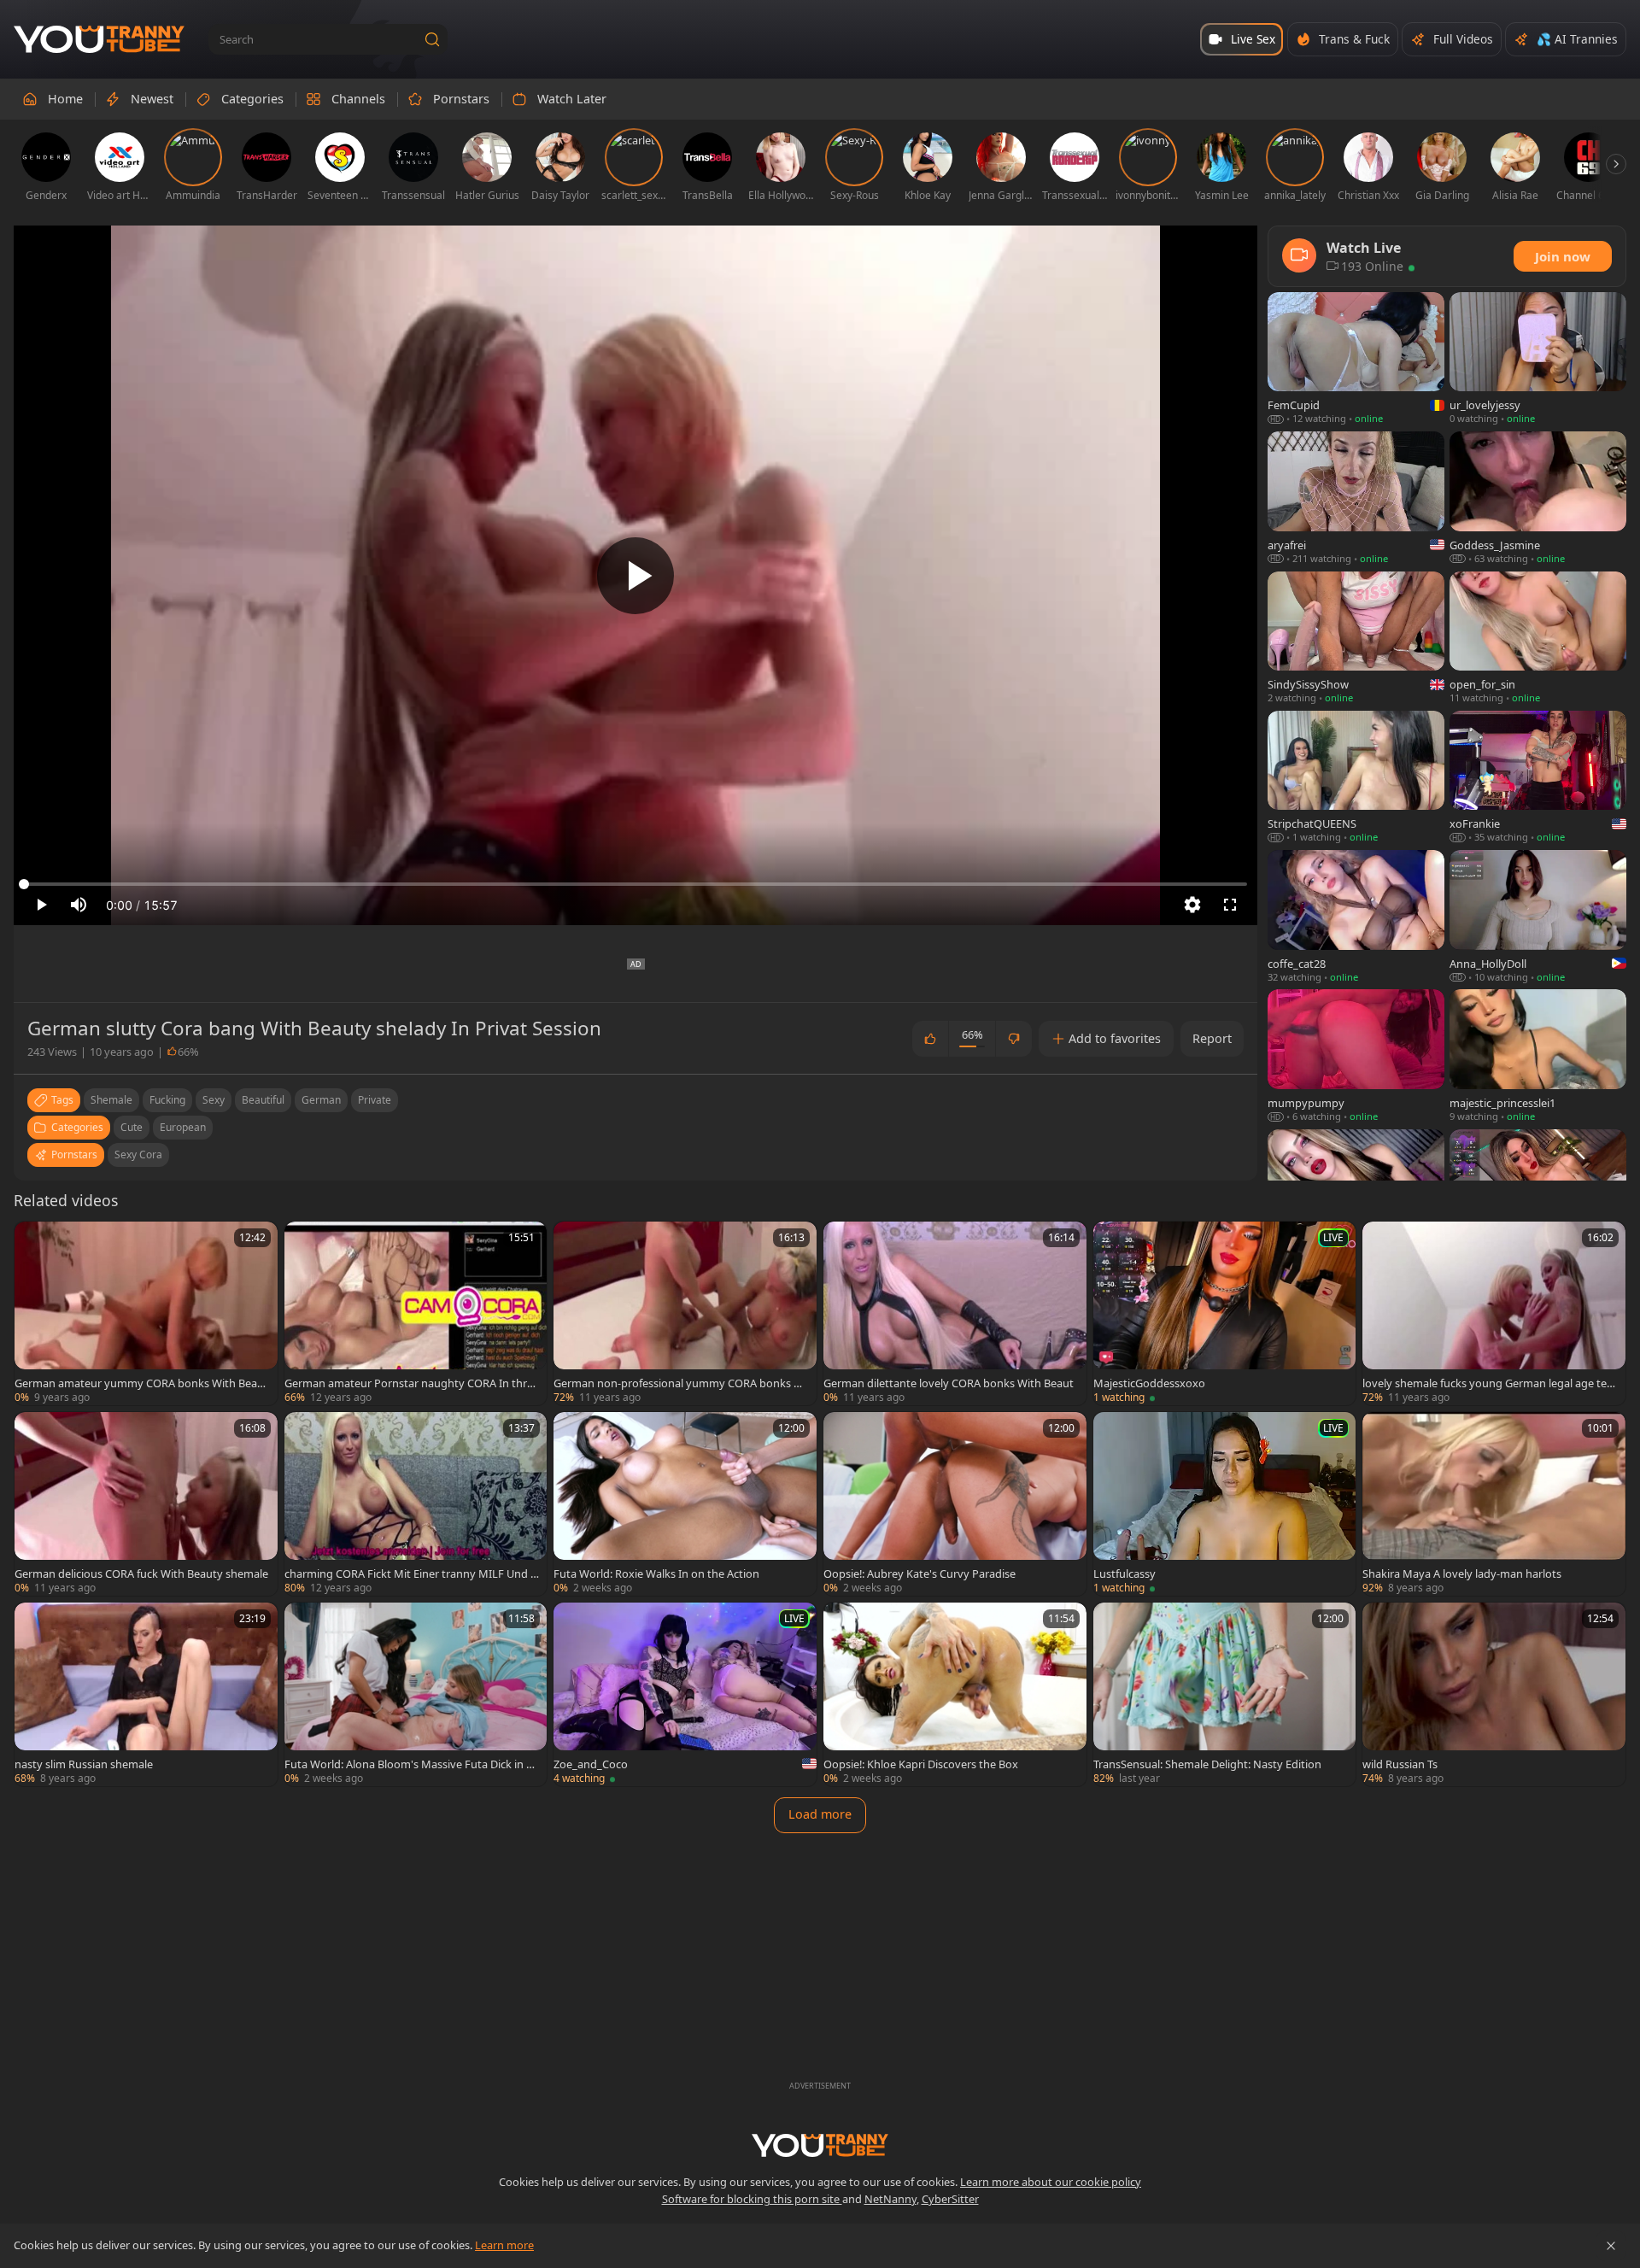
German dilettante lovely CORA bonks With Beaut (949, 1383)
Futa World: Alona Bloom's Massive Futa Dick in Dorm (409, 1764)
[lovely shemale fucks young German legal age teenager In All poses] (1494, 1313)
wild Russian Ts (1400, 1764)
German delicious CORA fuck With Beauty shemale (141, 1574)
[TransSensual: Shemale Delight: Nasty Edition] (1225, 1694)
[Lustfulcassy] (1225, 1504)
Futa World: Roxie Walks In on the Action (656, 1574)
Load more (820, 1814)
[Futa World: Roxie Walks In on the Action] (685, 1504)
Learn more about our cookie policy (1051, 2182)
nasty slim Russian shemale (84, 1764)
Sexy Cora (138, 1155)
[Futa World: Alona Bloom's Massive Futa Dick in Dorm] (416, 1694)
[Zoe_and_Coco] (685, 1694)
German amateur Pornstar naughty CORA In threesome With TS (412, 1383)
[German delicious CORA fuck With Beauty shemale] (146, 1504)
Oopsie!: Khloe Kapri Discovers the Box (921, 1764)
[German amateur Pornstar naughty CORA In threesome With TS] (416, 1313)
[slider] (635, 884)
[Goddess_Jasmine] (1538, 498)
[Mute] (79, 905)
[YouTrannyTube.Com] (99, 40)
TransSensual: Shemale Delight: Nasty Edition (1207, 1764)
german (321, 1100)
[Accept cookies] (1611, 2246)
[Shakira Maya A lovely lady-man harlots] (1494, 1504)
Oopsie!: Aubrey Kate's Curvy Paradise (920, 1574)
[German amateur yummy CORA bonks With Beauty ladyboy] (146, 1313)
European (183, 1127)
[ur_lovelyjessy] (1538, 359)
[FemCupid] (1356, 359)
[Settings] (1192, 905)
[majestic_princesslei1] (1538, 1056)
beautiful (263, 1100)
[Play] (635, 576)
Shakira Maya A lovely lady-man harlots (1462, 1574)
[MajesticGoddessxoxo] (1225, 1313)
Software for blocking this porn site (752, 2199)
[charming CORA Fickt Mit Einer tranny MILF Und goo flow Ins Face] (416, 1504)
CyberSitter (950, 2199)
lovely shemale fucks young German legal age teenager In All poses (1488, 1383)
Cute (132, 1127)
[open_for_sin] (1538, 639)
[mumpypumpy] (1356, 1056)
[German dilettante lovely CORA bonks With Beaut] (955, 1313)
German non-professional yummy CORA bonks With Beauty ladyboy (680, 1383)
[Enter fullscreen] (1230, 905)
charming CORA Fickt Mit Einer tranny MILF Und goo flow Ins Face (411, 1574)
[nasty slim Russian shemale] (146, 1694)
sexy (214, 1100)
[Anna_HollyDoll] (1538, 917)
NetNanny (890, 2199)
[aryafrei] (1356, 498)
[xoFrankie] (1538, 778)
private (375, 1100)
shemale (111, 1100)
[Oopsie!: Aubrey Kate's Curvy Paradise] (955, 1504)
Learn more (504, 2245)
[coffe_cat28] (1356, 917)
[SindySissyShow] (1356, 639)
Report (1212, 1038)
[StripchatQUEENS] (1356, 778)
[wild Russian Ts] (1494, 1694)
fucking (167, 1100)
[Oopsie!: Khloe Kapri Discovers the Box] (955, 1694)
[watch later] (35, 1242)
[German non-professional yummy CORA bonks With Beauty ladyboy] (685, 1313)
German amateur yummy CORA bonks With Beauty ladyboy (141, 1383)
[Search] (432, 39)
